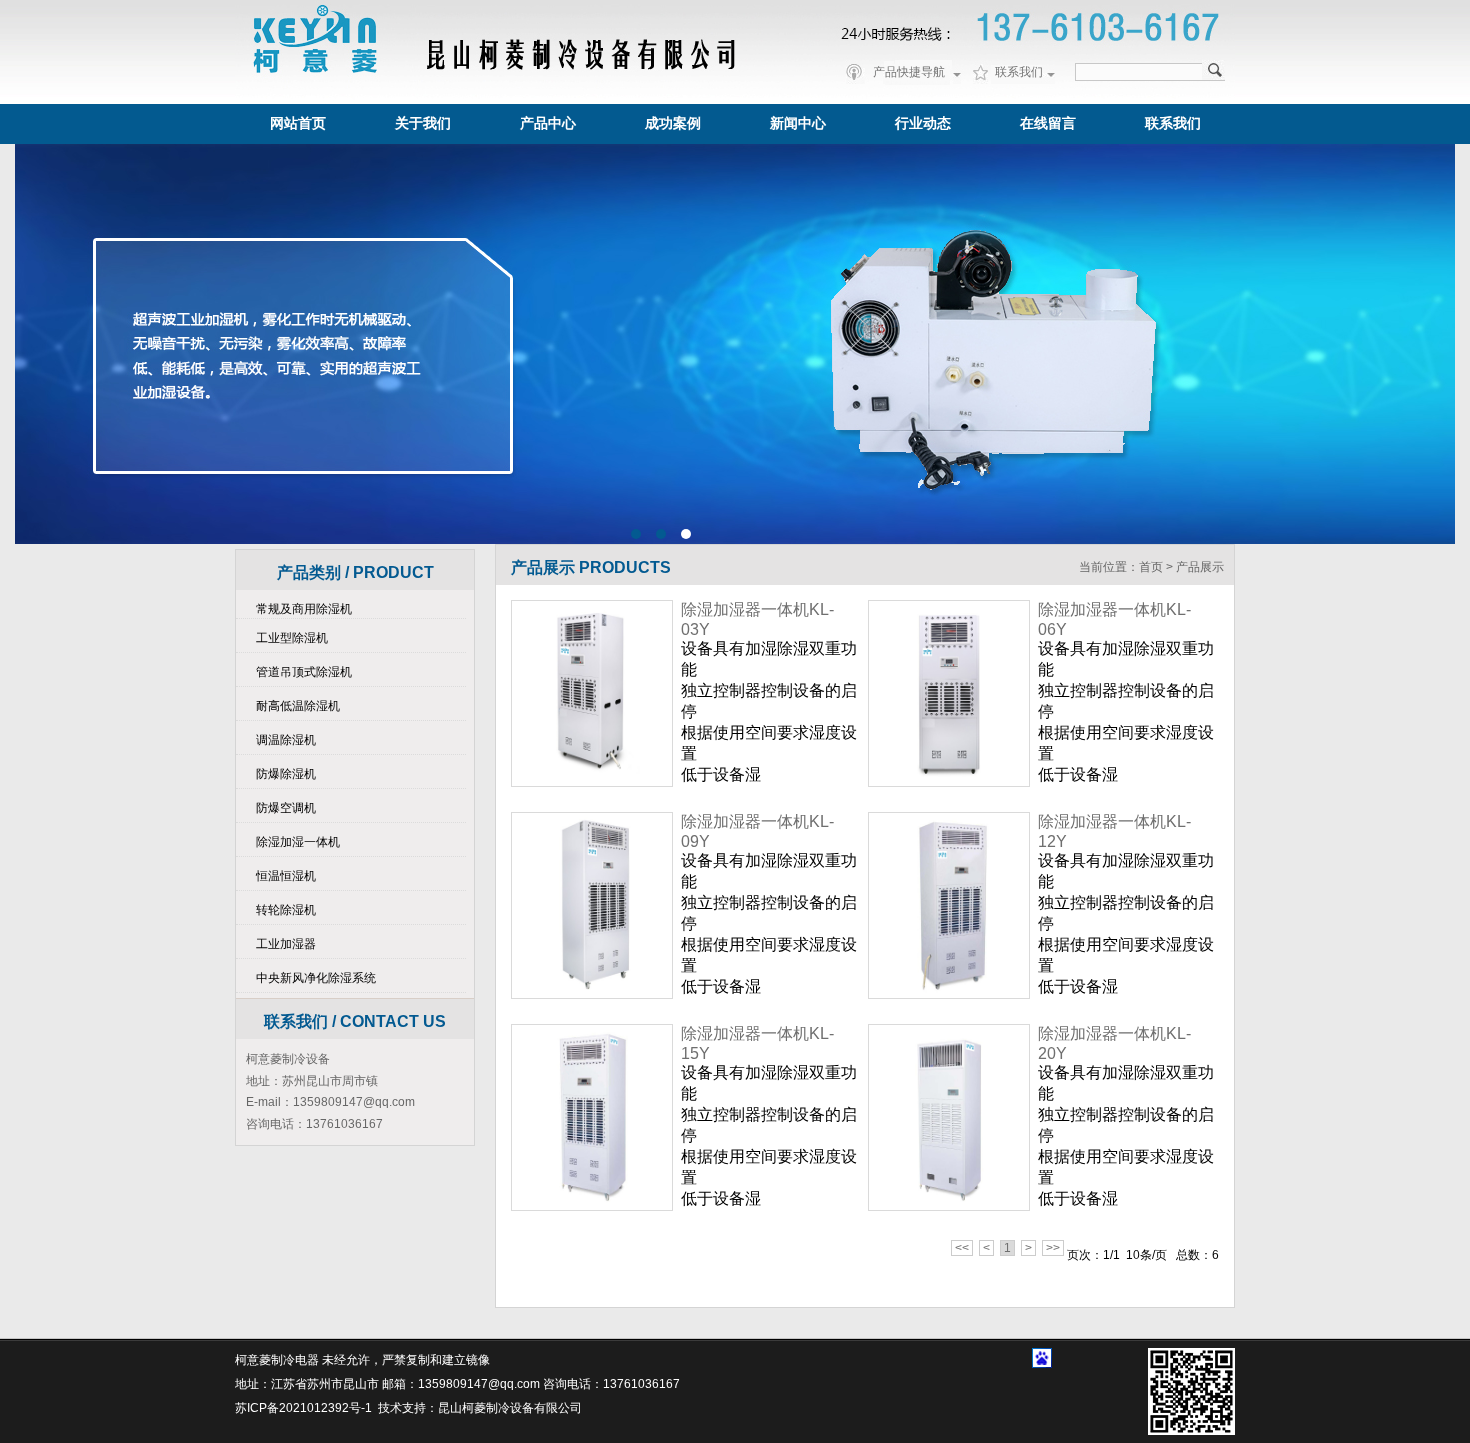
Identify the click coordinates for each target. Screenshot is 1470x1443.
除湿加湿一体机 (298, 842)
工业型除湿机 (292, 638)
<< (962, 1248)
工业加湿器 (286, 944)
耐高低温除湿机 (298, 706)
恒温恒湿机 (286, 876)
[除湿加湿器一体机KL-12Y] (949, 905)
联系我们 (1173, 123)
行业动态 (923, 123)
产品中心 (548, 123)
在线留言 (1048, 123)
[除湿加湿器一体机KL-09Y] (592, 905)
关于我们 (423, 123)
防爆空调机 (286, 808)
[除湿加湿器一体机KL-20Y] (949, 1117)
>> (1053, 1248)
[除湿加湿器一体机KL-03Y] (592, 693)
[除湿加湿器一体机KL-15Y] (592, 1117)
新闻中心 (798, 123)
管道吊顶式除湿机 (304, 672)
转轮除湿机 (286, 910)
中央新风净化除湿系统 (316, 978)
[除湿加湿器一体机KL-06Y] (949, 693)
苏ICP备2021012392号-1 (303, 1408)
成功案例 (673, 123)
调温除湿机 (286, 740)
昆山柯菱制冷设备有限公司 (510, 1408)
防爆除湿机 (286, 774)
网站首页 (298, 123)
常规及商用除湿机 (304, 609)
